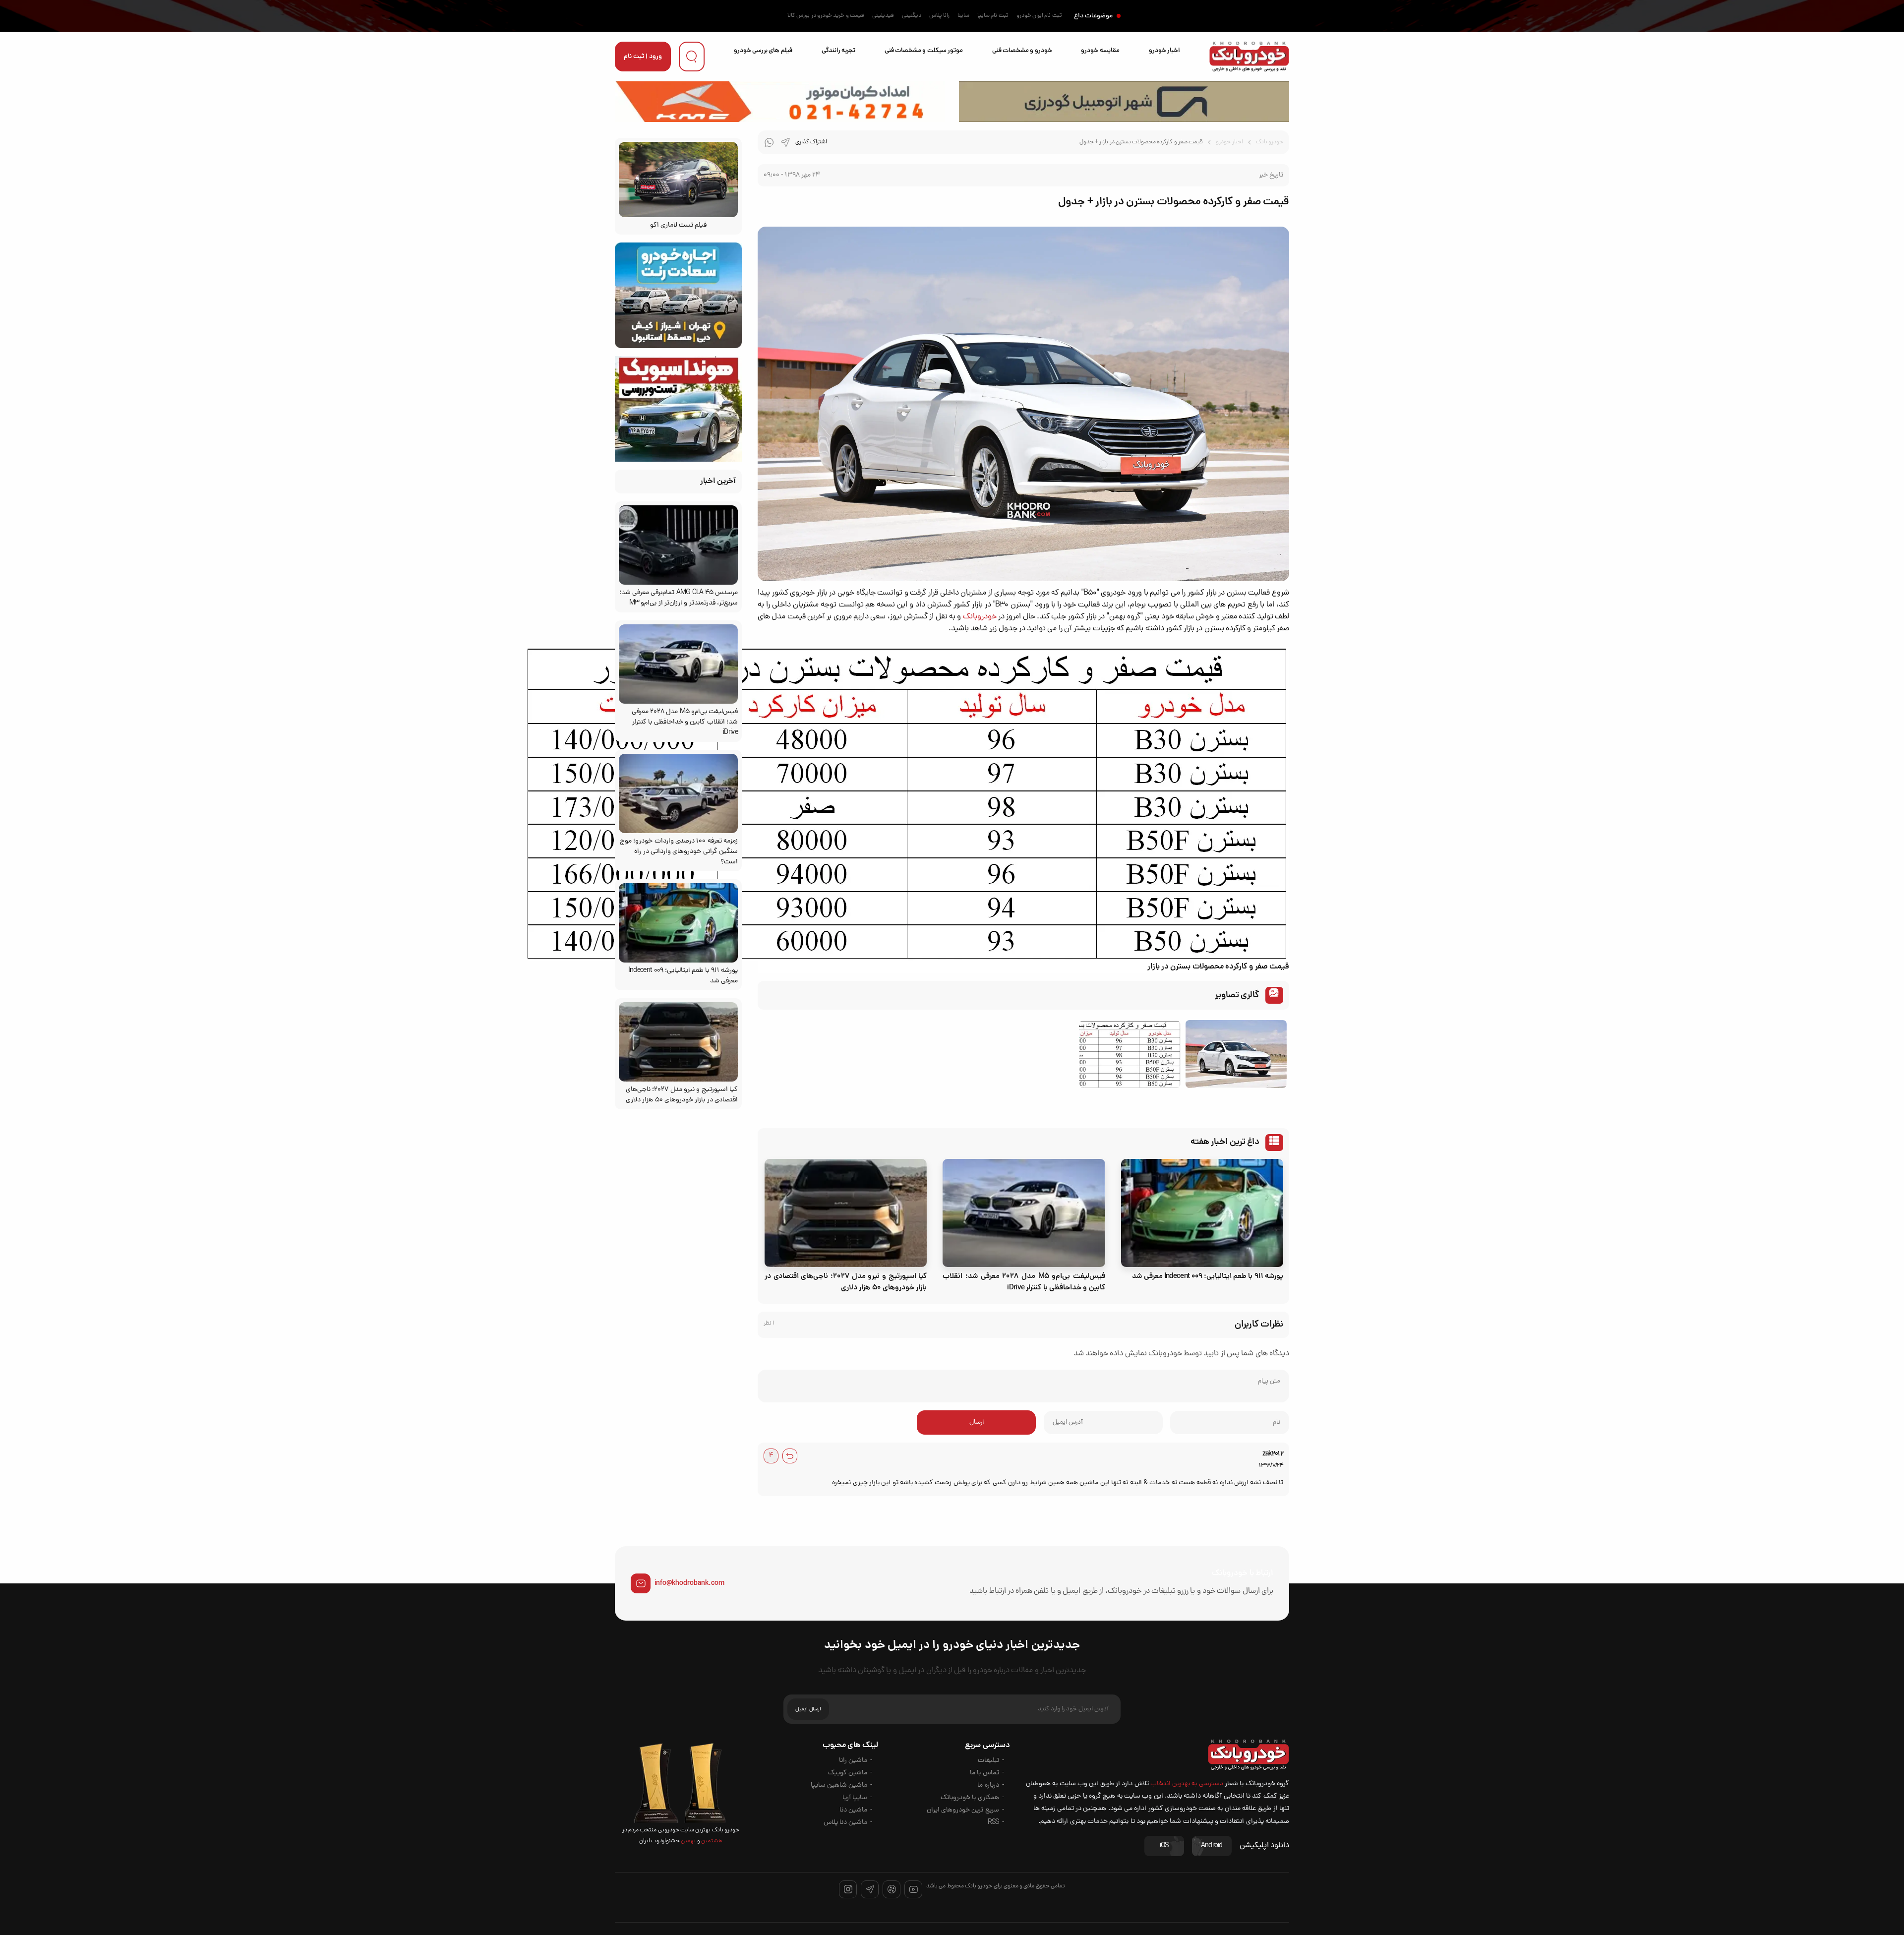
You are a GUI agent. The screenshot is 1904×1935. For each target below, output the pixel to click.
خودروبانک (980, 617)
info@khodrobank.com (689, 1583)
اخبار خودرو (1164, 51)
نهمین (688, 1841)
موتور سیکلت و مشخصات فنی (924, 51)
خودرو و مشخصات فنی (1022, 51)
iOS (1164, 1846)
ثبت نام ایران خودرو (1039, 16)
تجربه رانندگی (838, 51)
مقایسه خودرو (1100, 51)
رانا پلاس (939, 16)
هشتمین (711, 1841)
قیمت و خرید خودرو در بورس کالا (826, 16)
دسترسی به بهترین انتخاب (1187, 1784)
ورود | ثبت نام (643, 57)
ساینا (963, 16)
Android (1212, 1846)
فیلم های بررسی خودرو (763, 51)
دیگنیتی (912, 16)
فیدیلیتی (883, 16)
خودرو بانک (1270, 142)
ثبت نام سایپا (993, 16)
